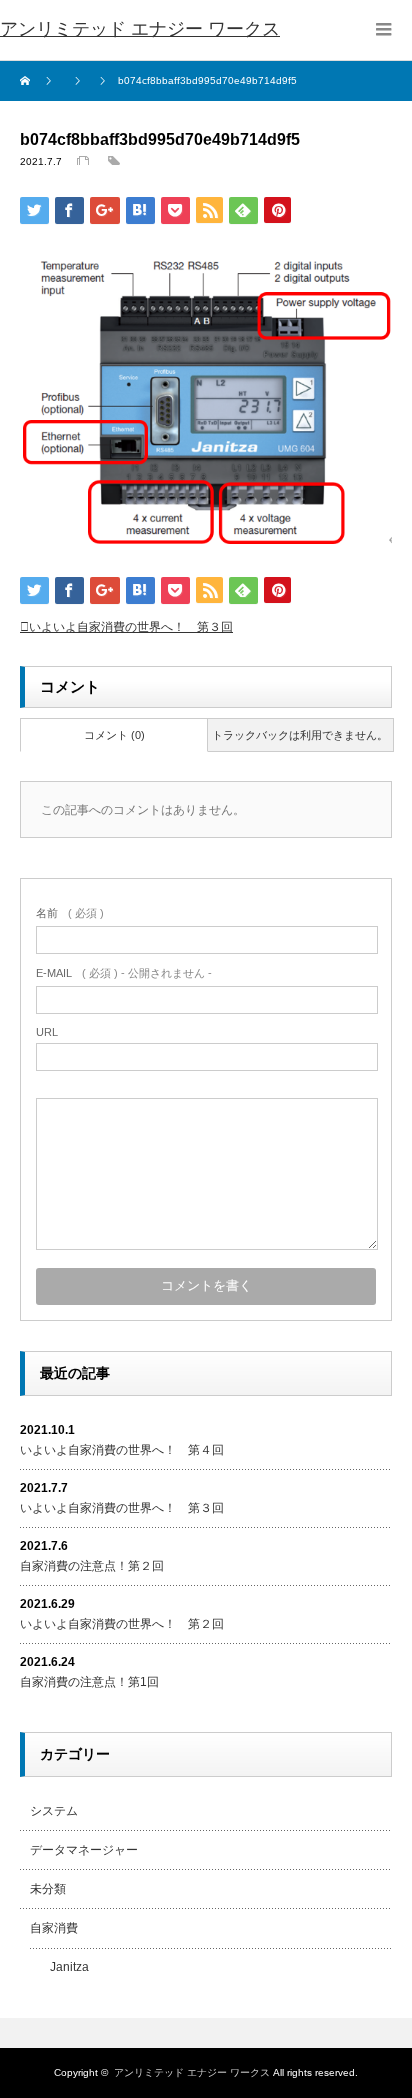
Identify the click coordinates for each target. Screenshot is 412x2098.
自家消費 (54, 1928)
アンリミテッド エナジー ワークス (140, 29)
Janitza (69, 1967)
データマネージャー (84, 1850)
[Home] (27, 81)
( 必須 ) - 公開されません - (124, 973)
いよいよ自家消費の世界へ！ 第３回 (131, 627)
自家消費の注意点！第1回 (89, 1682)
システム (54, 1811)
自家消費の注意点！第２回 (92, 1566)
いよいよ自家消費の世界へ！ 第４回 (122, 1450)
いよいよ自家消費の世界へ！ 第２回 (122, 1624)
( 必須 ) (70, 913)
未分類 (48, 1889)
